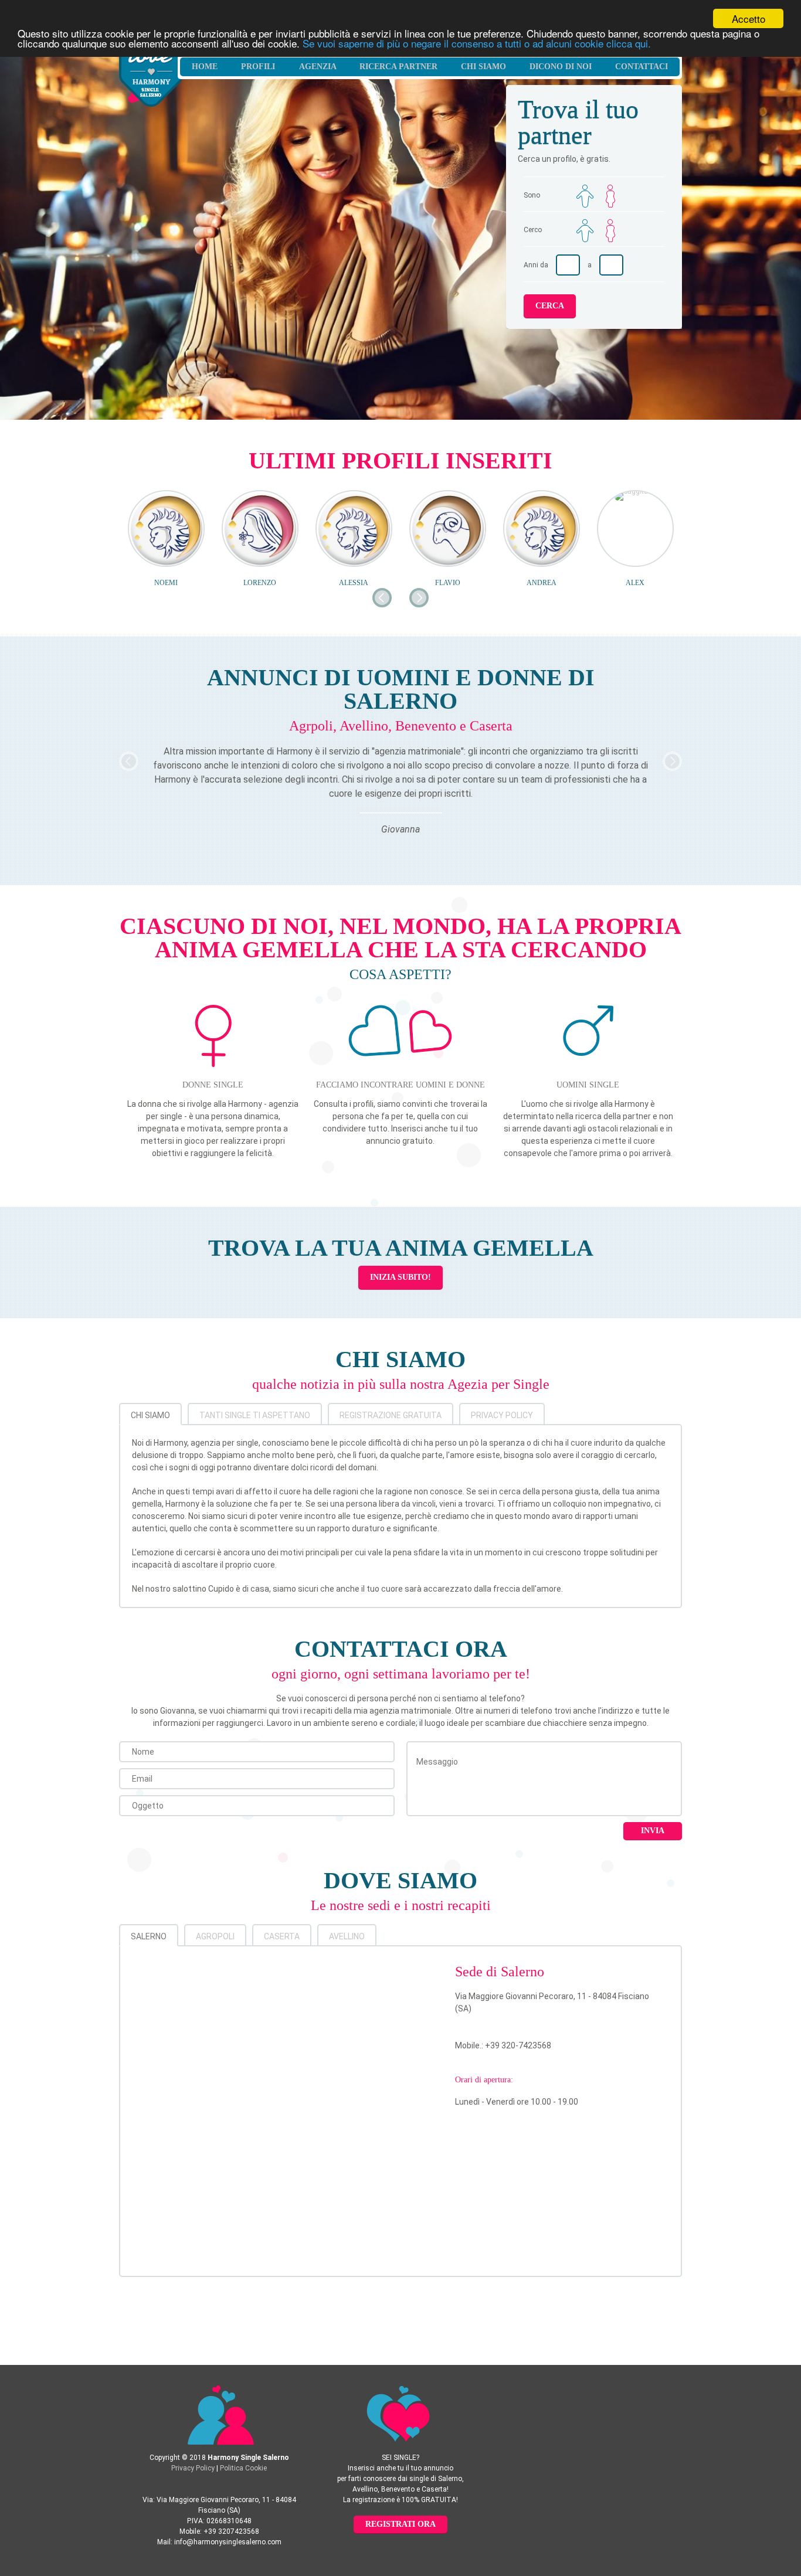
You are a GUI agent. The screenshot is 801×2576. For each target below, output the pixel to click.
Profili (258, 67)
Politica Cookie (243, 2468)
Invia (653, 1831)
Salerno (149, 1936)
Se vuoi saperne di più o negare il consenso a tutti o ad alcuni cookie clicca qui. (477, 43)
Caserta (282, 1936)
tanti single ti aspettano (255, 1415)
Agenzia (318, 67)
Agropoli (215, 1936)
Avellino (347, 1936)
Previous (129, 761)
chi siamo (150, 1415)
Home (205, 67)
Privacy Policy (502, 1415)
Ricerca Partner (398, 67)
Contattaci (642, 67)
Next (672, 761)
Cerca (550, 306)
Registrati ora (400, 2524)
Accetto (749, 18)
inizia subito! (400, 1277)
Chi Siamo (483, 67)
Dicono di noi (561, 67)
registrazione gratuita (391, 1415)
